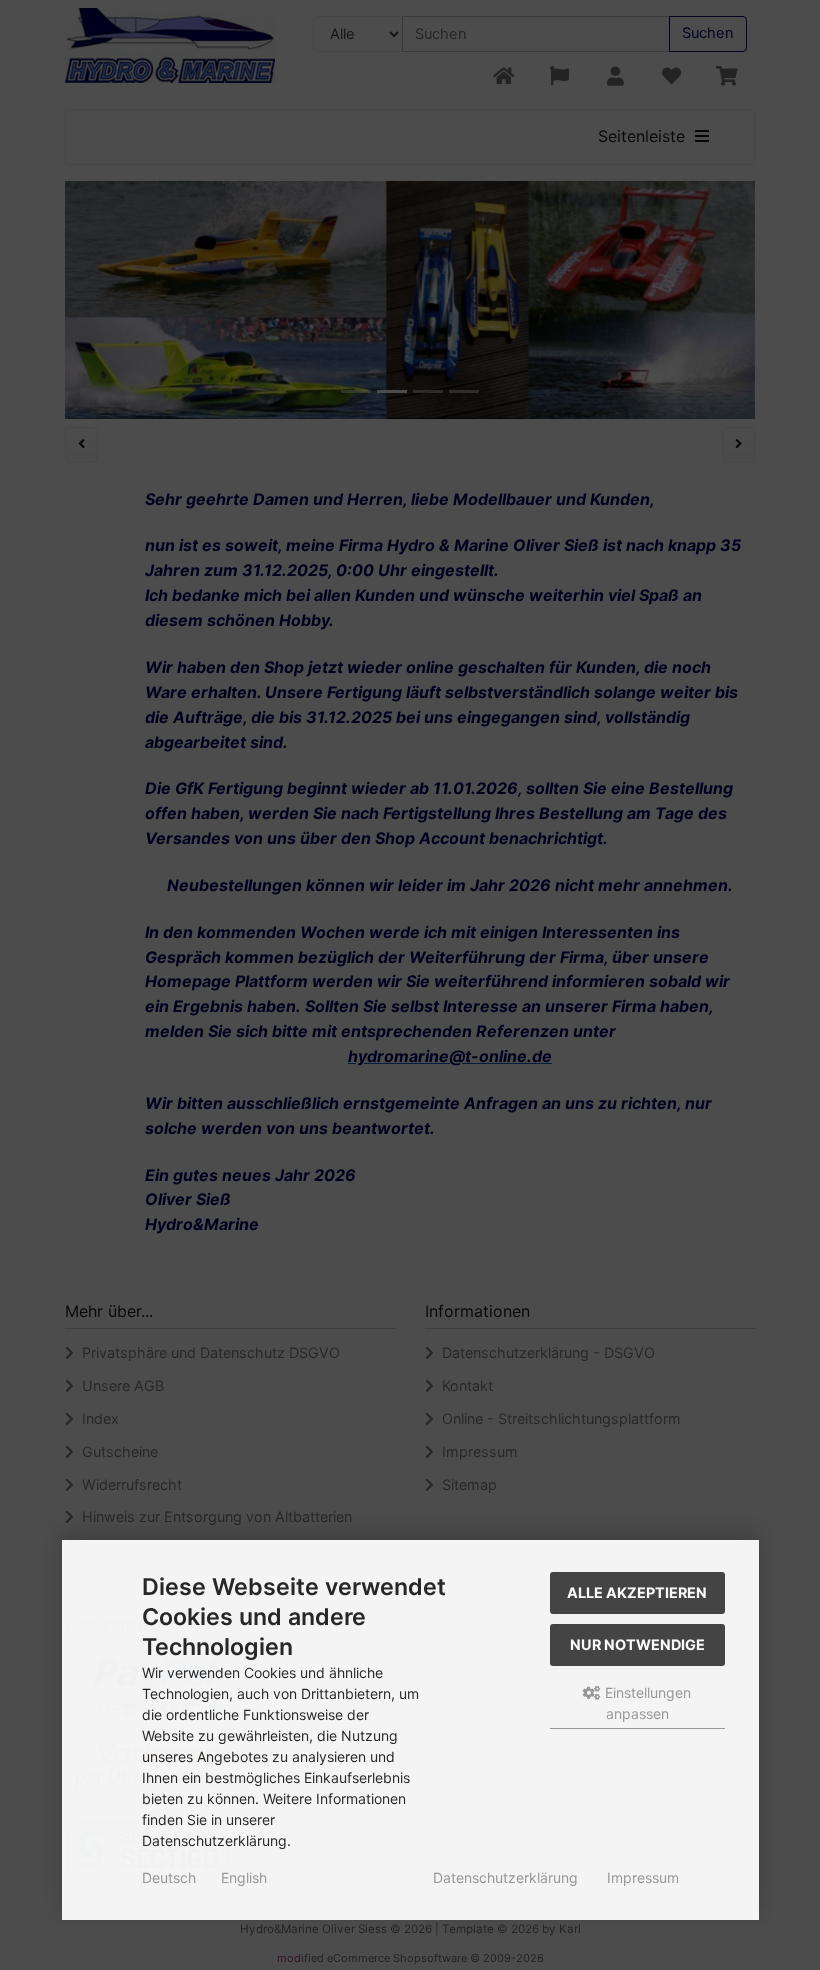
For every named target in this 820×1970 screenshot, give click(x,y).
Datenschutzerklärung (505, 1877)
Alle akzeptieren (637, 1592)
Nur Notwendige (637, 1644)
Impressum (643, 1877)
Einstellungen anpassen (646, 1703)
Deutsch (169, 1877)
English (244, 1877)
